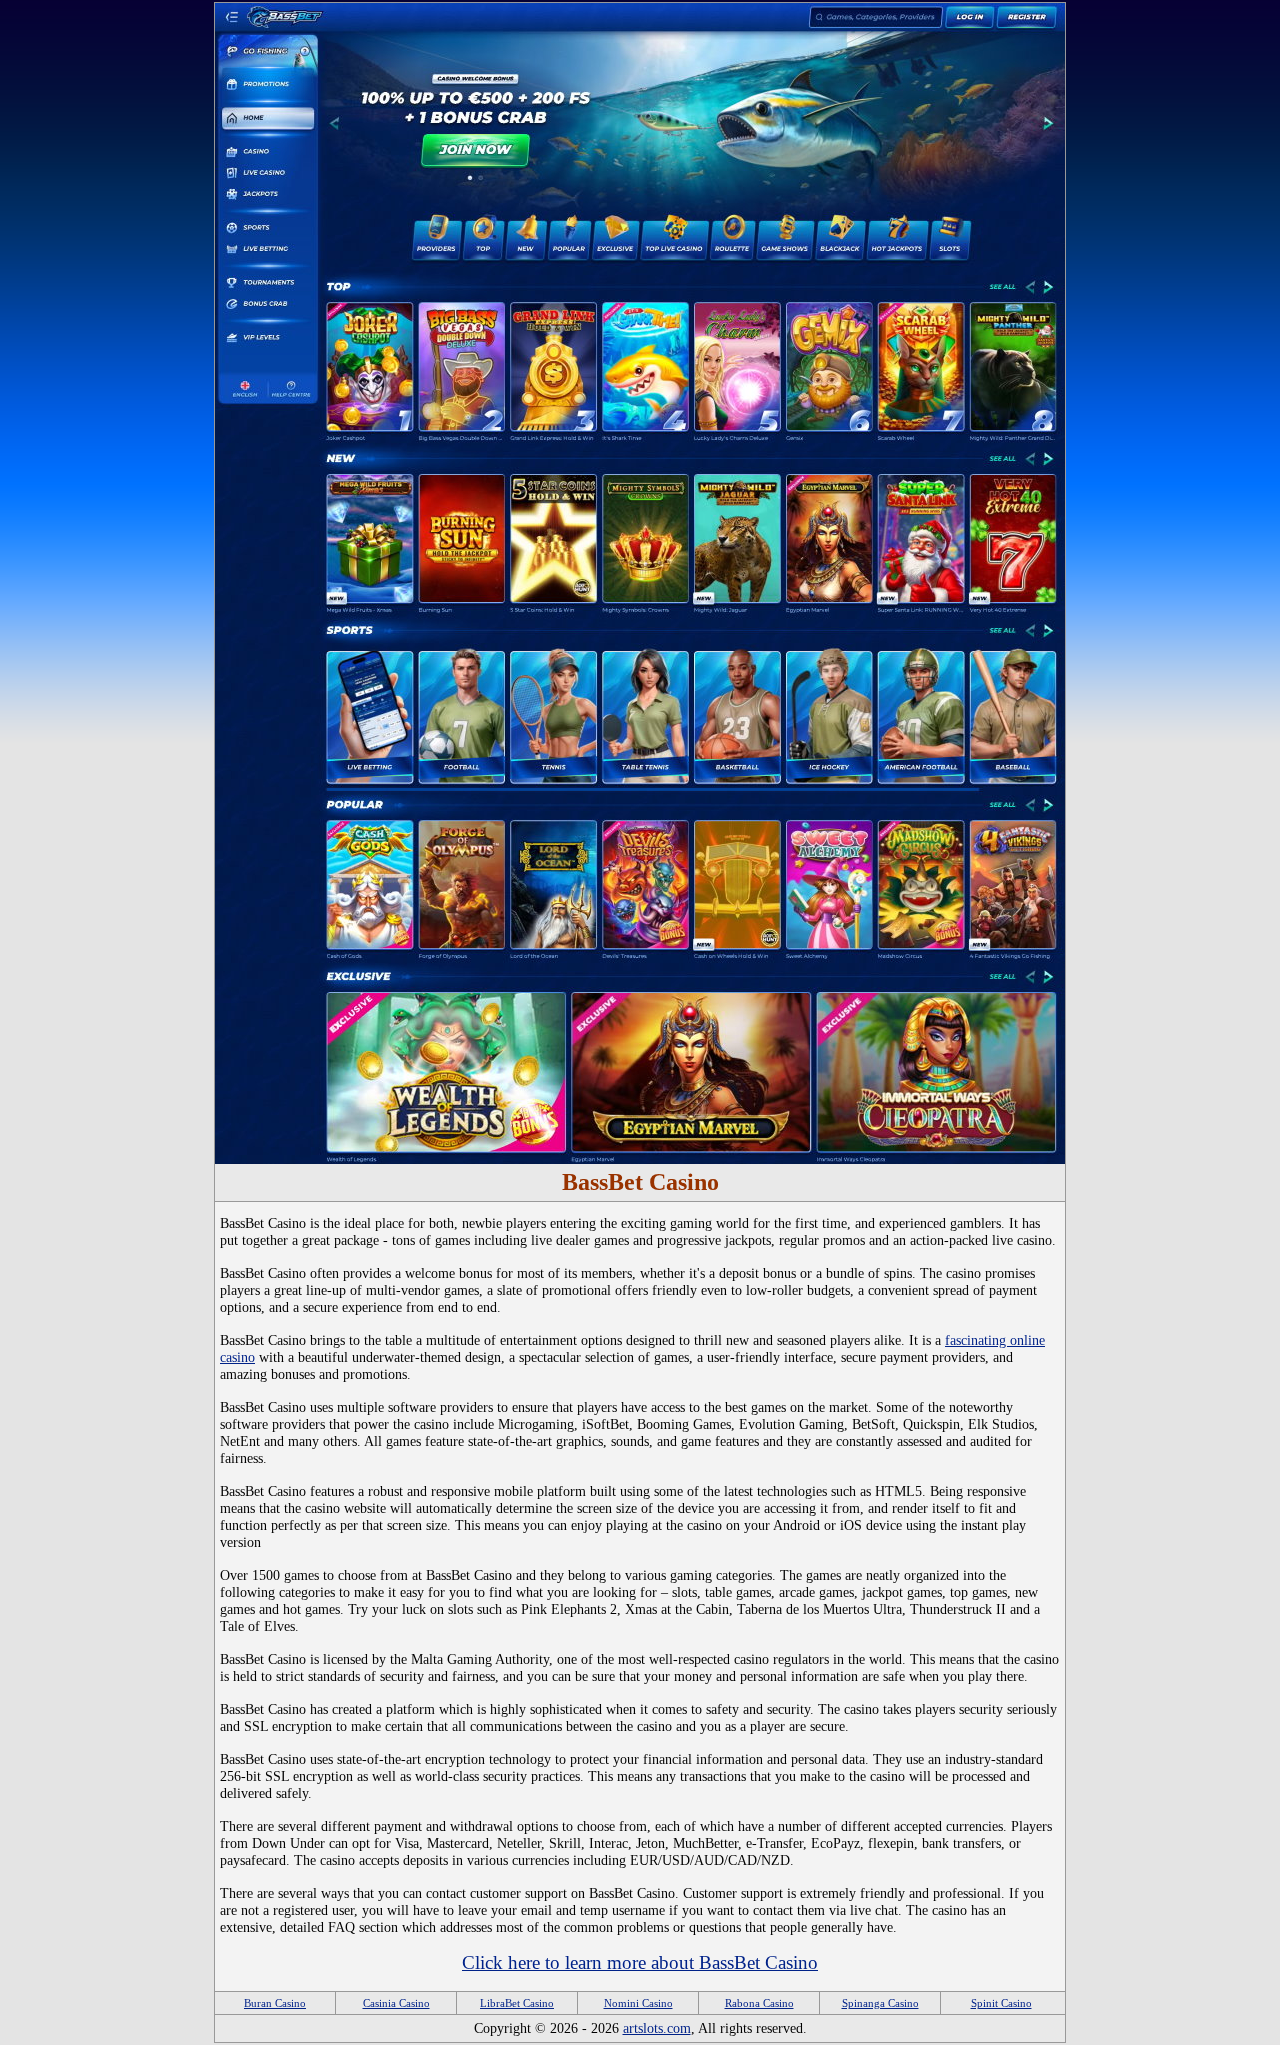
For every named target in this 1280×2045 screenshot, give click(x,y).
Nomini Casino (638, 2003)
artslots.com (657, 2028)
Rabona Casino (759, 2003)
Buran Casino (275, 2003)
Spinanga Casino (880, 2003)
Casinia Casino (396, 2003)
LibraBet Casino (517, 2003)
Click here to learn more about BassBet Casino (640, 1962)
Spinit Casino (1001, 2003)
